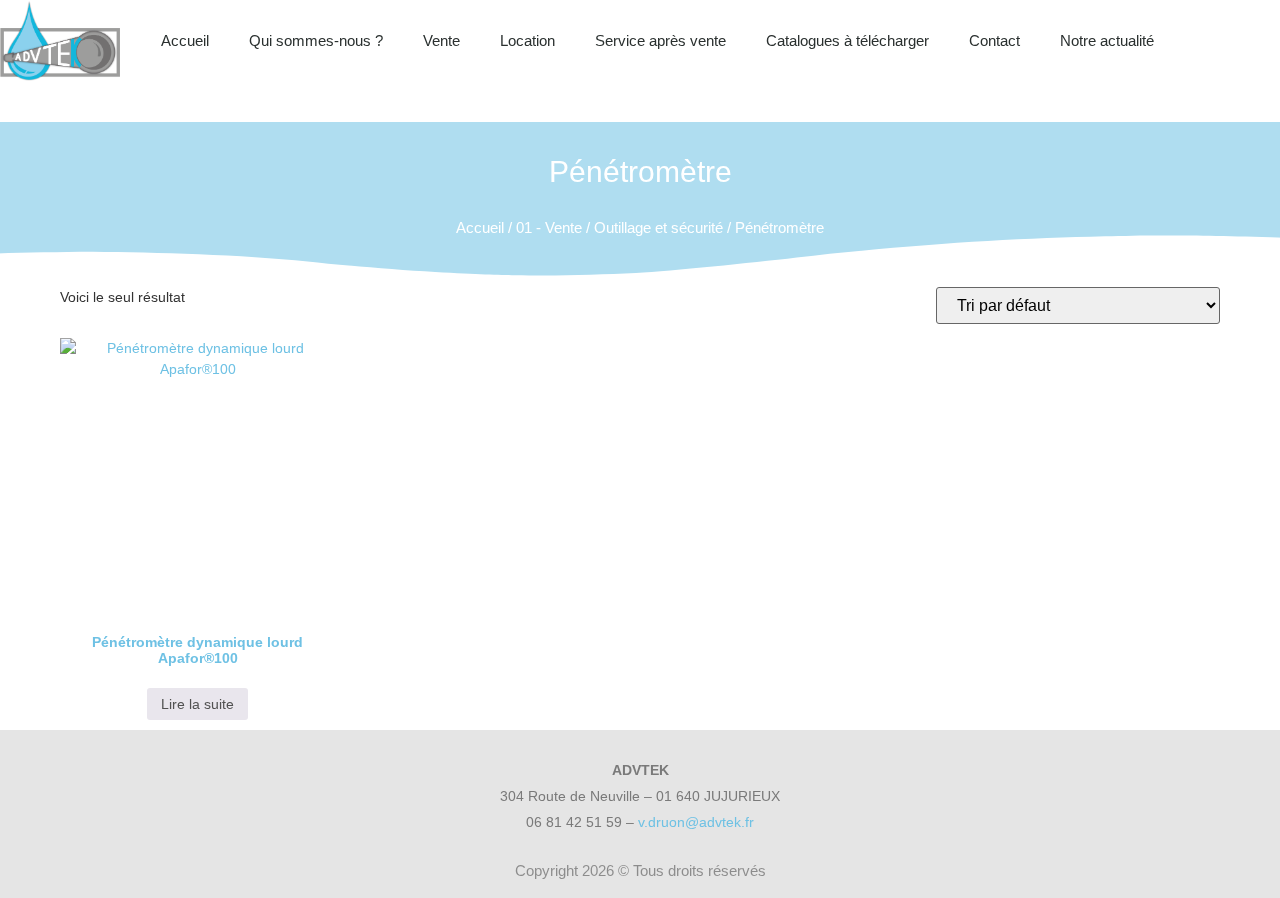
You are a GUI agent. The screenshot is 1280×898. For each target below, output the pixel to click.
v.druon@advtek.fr (696, 822)
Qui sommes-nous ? (316, 40)
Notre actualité (1107, 40)
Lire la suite (197, 704)
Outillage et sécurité (658, 227)
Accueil (185, 40)
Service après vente (660, 40)
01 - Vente (549, 227)
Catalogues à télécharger (847, 40)
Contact (994, 40)
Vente (441, 40)
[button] (1260, 41)
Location (527, 40)
